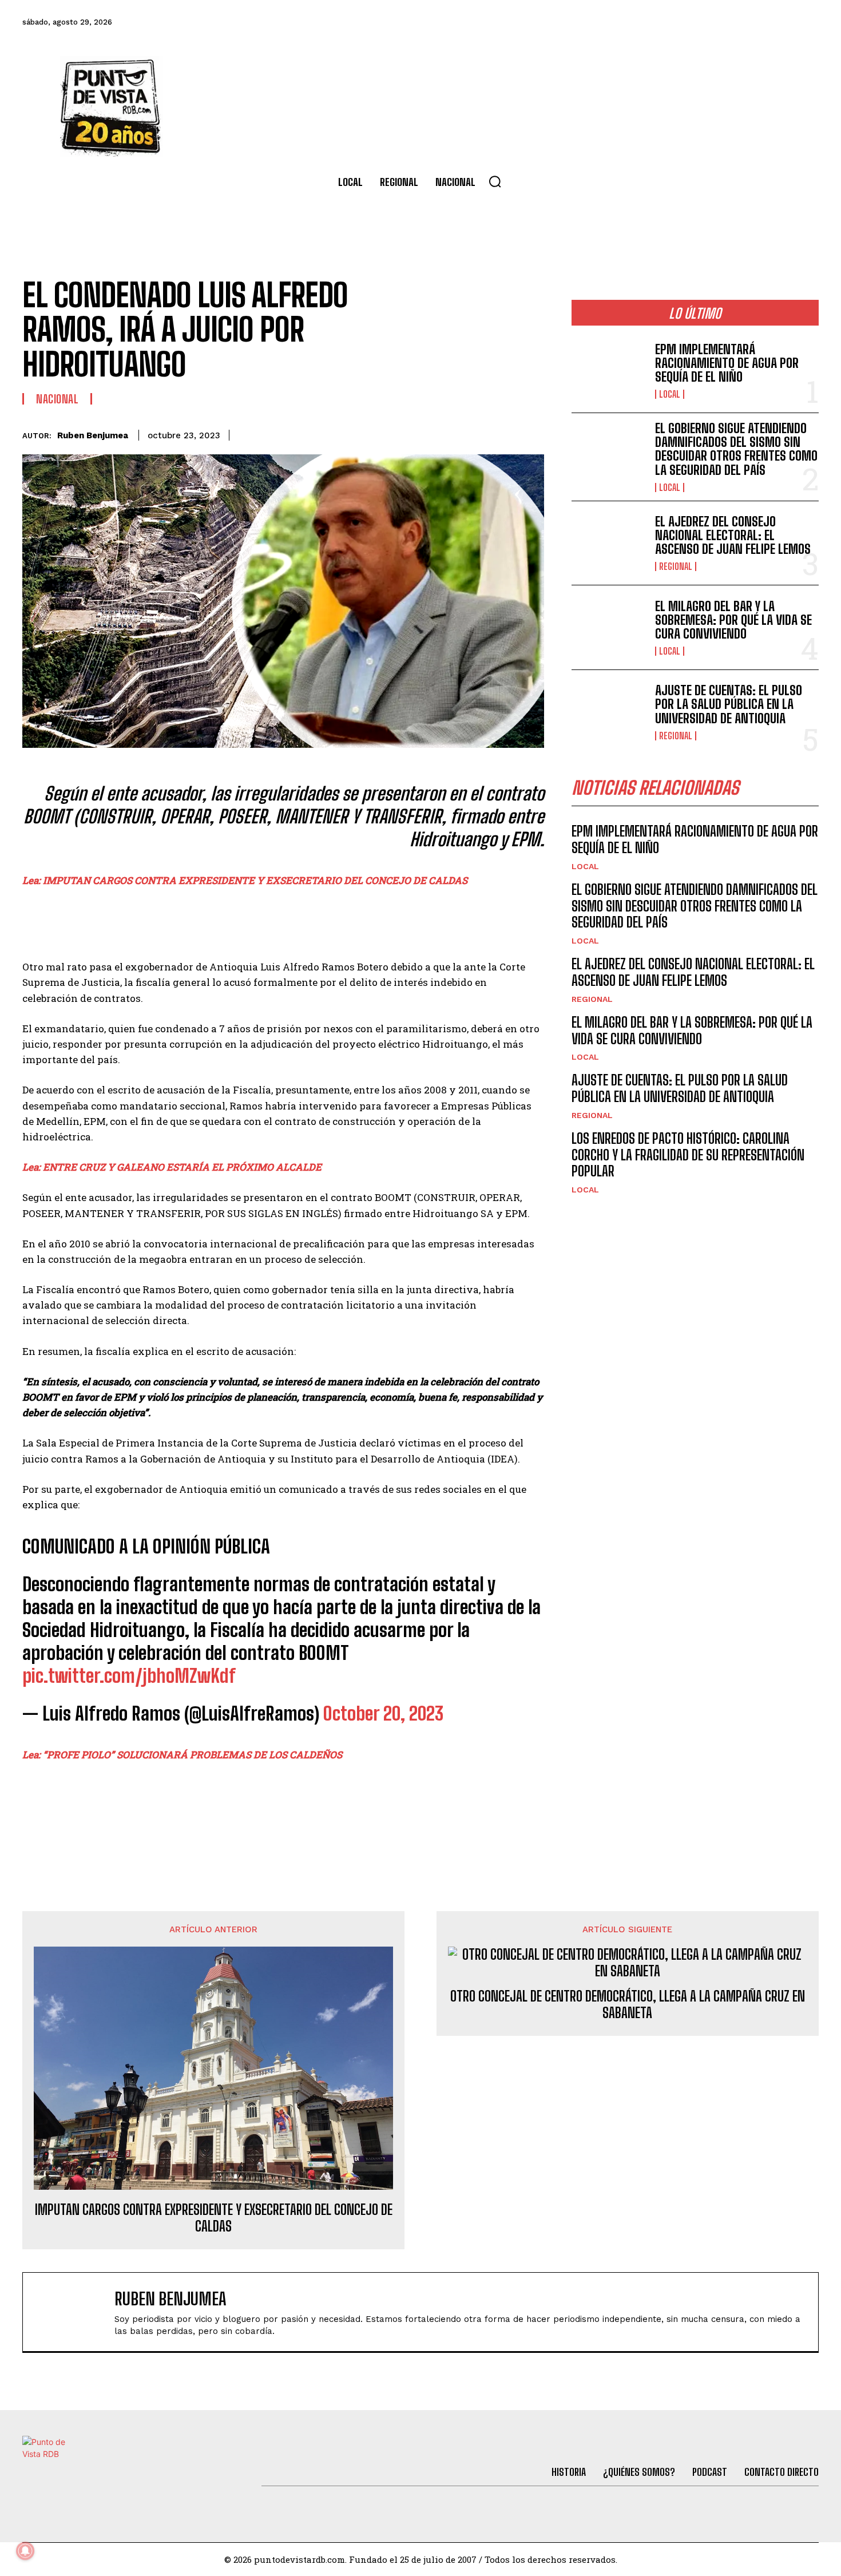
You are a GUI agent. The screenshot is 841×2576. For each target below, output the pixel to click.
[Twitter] (682, 22)
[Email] (505, 433)
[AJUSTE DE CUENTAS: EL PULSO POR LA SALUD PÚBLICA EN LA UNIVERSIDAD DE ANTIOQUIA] (609, 712)
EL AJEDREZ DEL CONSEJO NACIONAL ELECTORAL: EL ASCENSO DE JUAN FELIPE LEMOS (733, 535)
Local (670, 394)
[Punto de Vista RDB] (112, 106)
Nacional (57, 399)
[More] (532, 433)
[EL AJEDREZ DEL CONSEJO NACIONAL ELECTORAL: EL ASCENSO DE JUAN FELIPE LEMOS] (609, 543)
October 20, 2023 (383, 1714)
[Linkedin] (453, 433)
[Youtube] (775, 22)
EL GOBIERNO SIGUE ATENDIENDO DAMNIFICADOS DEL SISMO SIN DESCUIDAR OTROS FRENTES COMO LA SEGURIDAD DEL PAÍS (736, 449)
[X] (426, 433)
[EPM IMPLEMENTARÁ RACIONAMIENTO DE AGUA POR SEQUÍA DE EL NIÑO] (609, 370)
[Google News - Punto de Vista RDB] (283, 1804)
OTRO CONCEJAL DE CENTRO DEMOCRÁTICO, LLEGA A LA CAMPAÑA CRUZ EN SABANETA (628, 2005)
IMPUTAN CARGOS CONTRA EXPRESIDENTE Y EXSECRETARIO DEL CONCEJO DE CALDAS (214, 2218)
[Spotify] (806, 22)
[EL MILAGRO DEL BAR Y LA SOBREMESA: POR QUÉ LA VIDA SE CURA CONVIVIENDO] (609, 627)
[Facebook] (651, 22)
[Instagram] (744, 22)
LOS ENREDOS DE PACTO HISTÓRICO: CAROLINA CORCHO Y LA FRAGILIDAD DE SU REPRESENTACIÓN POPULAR (688, 1155)
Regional (676, 566)
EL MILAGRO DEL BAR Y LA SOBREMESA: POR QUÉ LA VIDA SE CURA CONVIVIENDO (733, 620)
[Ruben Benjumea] (74, 2312)
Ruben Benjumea (93, 435)
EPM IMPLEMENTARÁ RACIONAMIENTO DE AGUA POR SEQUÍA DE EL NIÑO (727, 363)
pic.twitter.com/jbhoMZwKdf (129, 1676)
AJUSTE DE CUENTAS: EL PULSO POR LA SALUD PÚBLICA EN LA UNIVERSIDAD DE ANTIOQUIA (729, 704)
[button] (495, 181)
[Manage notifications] (25, 2551)
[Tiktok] (713, 22)
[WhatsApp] (479, 433)
